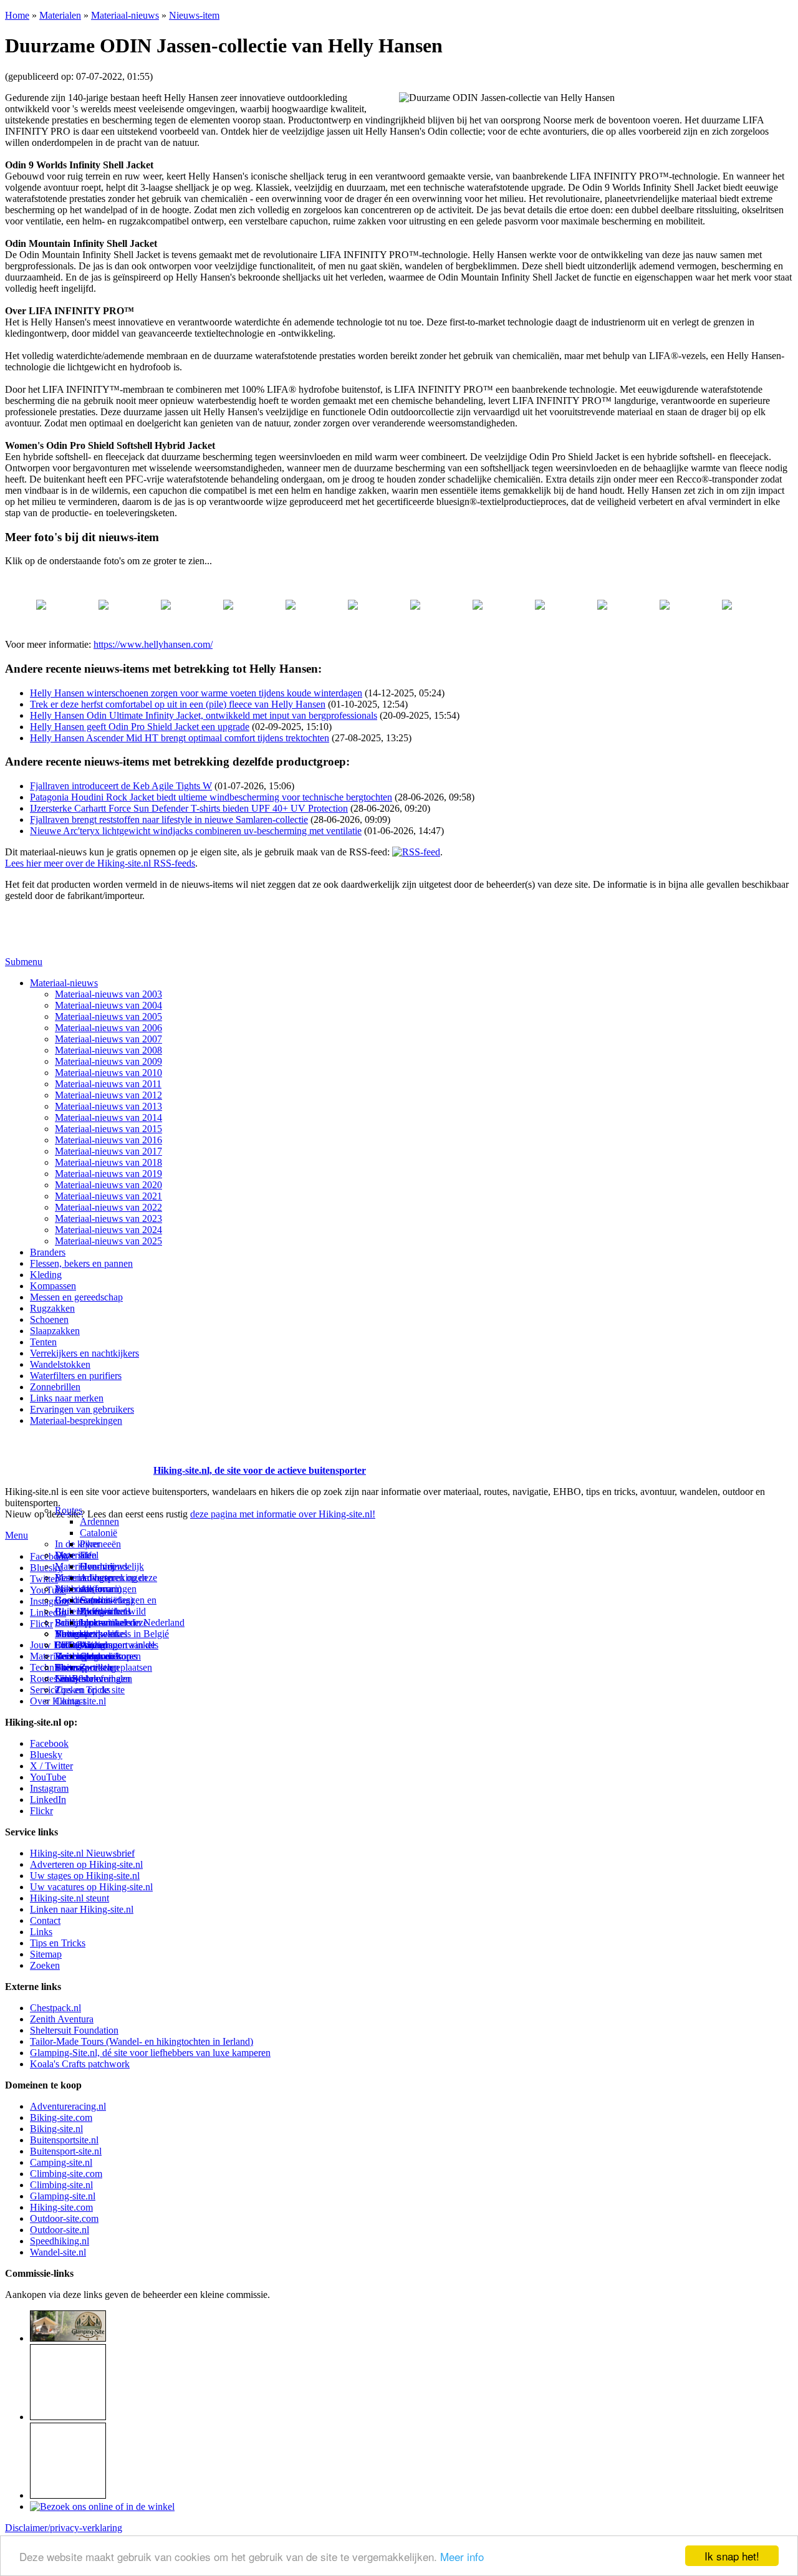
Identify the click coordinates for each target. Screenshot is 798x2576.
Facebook (49, 1556)
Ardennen (99, 1521)
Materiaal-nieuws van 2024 (108, 1230)
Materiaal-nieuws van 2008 (108, 1050)
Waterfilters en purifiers (76, 1376)
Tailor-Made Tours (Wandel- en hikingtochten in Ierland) (142, 2041)
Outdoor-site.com (64, 2218)
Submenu (24, 962)
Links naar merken (67, 1398)
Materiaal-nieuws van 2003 (108, 994)
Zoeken (45, 1965)
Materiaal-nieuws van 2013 (108, 1106)
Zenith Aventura (62, 2019)
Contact (70, 1701)
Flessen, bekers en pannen (81, 1263)
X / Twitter (51, 1766)
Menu (17, 1535)
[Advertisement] (78, 1455)
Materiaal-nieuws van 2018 (108, 1162)
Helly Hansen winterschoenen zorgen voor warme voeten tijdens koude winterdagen (196, 693)
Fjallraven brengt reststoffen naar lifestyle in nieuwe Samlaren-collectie (169, 819)
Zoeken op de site (90, 1690)
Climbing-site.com (66, 2174)
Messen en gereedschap (76, 1297)
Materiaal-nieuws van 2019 (108, 1174)
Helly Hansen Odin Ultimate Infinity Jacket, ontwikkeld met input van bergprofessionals (204, 715)
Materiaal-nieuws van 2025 (108, 1241)
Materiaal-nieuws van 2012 (108, 1095)
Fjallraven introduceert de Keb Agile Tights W (121, 786)
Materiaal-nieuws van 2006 (108, 1028)
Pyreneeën (100, 1544)
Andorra (96, 1589)
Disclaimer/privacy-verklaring (64, 2528)
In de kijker (77, 1544)
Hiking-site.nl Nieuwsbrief (82, 1853)
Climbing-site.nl (61, 2185)
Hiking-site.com (61, 2207)
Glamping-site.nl (63, 2196)
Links (41, 1932)
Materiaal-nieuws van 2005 (108, 1016)
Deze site (73, 1555)
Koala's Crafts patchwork (80, 2064)
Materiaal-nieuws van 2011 (108, 1084)
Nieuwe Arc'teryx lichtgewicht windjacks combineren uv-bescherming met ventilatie (196, 831)
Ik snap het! (732, 2556)
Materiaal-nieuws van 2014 (108, 1117)
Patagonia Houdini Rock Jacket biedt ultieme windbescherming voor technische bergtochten (211, 797)
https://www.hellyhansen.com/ (153, 644)
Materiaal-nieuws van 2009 (108, 1061)
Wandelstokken (60, 1364)
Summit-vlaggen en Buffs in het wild (118, 1606)
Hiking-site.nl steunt (70, 1898)
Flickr (41, 1624)
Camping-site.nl (61, 2162)
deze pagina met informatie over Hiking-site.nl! (283, 1514)
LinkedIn (48, 1800)
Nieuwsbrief (79, 1679)
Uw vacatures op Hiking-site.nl (91, 1887)
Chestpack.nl (55, 2008)
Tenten (43, 1342)
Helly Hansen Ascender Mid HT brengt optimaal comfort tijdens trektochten (180, 738)
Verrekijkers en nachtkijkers (84, 1353)
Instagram (49, 1601)
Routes (69, 1510)
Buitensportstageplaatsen (103, 1667)
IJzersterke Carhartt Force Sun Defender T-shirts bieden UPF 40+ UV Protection (189, 808)
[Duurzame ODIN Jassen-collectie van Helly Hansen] (41, 583)
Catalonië (99, 1533)
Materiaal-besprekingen (76, 1420)
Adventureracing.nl (68, 2106)
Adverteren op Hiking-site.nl (86, 1864)
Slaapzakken (55, 1331)
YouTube (48, 1777)
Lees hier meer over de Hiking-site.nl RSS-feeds (100, 863)
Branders (48, 1252)
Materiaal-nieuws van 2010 (108, 1073)
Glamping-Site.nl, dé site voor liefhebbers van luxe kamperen (150, 2053)
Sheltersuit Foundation (74, 2030)
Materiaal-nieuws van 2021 (108, 1196)
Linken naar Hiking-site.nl (82, 1909)
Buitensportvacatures (96, 1656)
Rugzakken (52, 1308)
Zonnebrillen (55, 1387)
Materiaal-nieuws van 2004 (108, 1005)
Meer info (462, 2556)
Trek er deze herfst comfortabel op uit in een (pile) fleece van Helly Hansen (178, 704)
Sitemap (71, 1667)
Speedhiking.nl (60, 2241)
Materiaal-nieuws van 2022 (108, 1207)
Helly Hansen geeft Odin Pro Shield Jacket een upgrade (140, 727)
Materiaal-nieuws (125, 15)
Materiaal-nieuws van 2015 (108, 1129)
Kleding (46, 1275)
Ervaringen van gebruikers (82, 1409)
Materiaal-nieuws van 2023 (108, 1218)
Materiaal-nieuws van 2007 (108, 1039)
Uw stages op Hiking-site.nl (85, 1876)
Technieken (53, 1667)
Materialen (60, 15)
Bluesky (46, 1755)
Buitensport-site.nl (66, 2151)
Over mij (97, 1566)
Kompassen (53, 1286)
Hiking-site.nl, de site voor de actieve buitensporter (260, 1470)
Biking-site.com (61, 2117)
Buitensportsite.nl (64, 2140)
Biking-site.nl (56, 2129)
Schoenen (49, 1319)
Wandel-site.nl (58, 2252)
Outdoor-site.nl (60, 2230)
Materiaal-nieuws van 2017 (108, 1151)
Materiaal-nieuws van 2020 (108, 1185)
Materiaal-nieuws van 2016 (108, 1140)
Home (17, 15)
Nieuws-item (194, 15)
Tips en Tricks (58, 1943)
